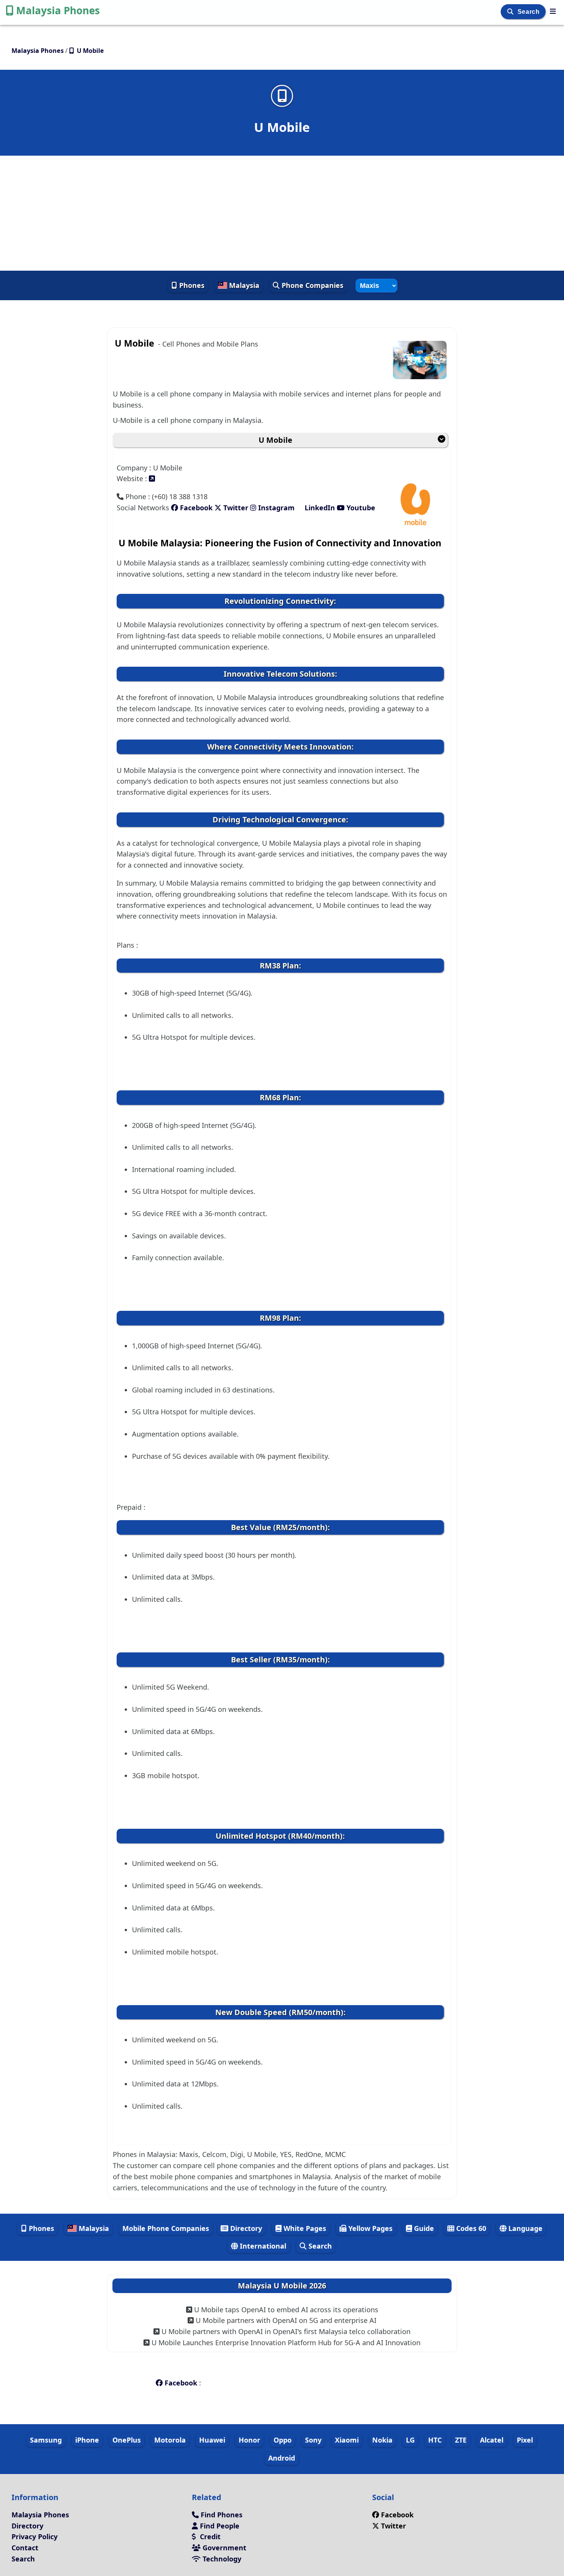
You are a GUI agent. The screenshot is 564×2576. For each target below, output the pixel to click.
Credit (209, 2537)
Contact (25, 2548)
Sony (313, 2440)
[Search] (511, 12)
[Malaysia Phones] (553, 11)
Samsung (46, 2440)
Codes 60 (470, 2228)
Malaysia (243, 285)
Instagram (276, 508)
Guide (423, 2228)
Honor (249, 2440)
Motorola (170, 2440)
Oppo (283, 2440)
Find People (219, 2526)
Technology (221, 2559)
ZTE (461, 2440)
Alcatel (492, 2440)
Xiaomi (347, 2440)
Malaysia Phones (58, 10)
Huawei (212, 2440)
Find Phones (221, 2515)
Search (529, 12)
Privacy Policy (35, 2537)
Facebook (195, 508)
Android (282, 2458)
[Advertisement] (282, 213)
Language (524, 2228)
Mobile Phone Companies (166, 2228)
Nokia (382, 2440)
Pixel (525, 2440)
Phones (191, 285)
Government (223, 2548)
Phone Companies (312, 285)
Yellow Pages (369, 2228)
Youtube (360, 508)
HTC (435, 2440)
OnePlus (127, 2440)
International (262, 2246)
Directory (245, 2228)
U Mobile (275, 440)
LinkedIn (320, 508)
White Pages (304, 2228)
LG (410, 2440)
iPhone (87, 2440)
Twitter (235, 508)
